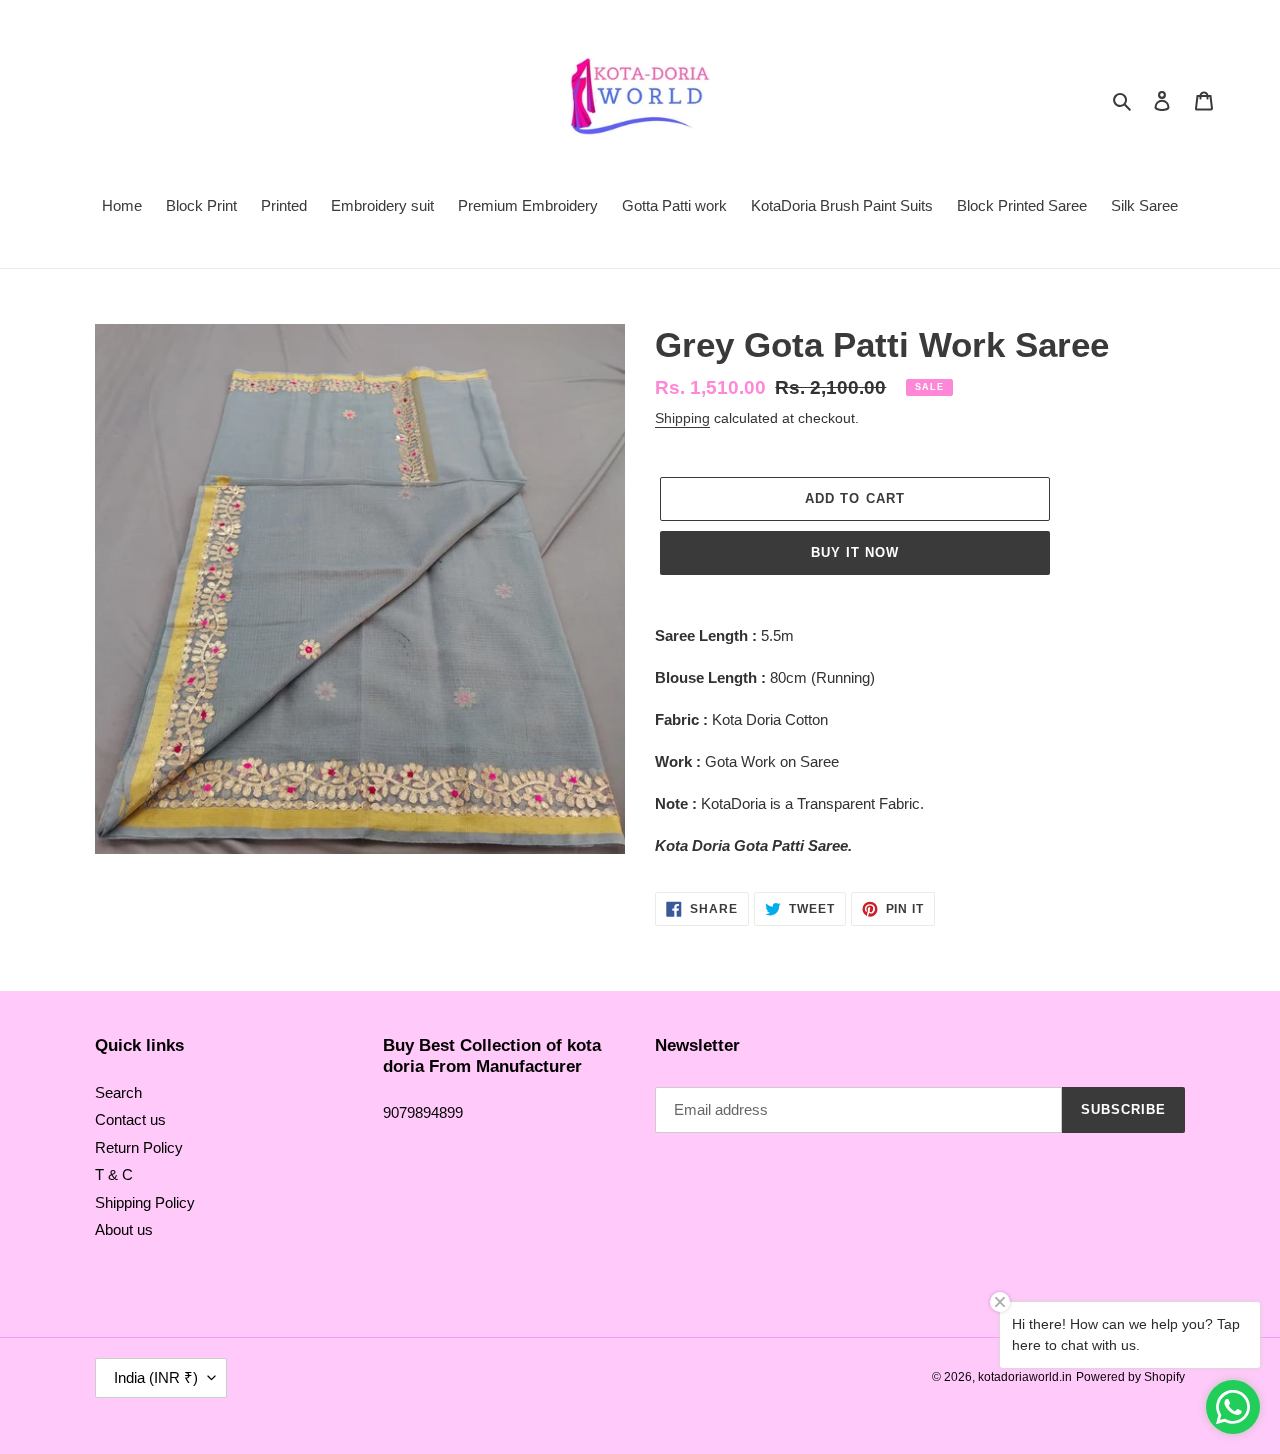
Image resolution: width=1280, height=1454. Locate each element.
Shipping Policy (145, 1202)
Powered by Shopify (1130, 1377)
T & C (114, 1174)
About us (124, 1229)
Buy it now (855, 552)
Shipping (682, 418)
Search (118, 1092)
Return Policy (139, 1147)
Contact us (130, 1119)
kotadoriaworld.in (1025, 1377)
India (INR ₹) (156, 1377)
